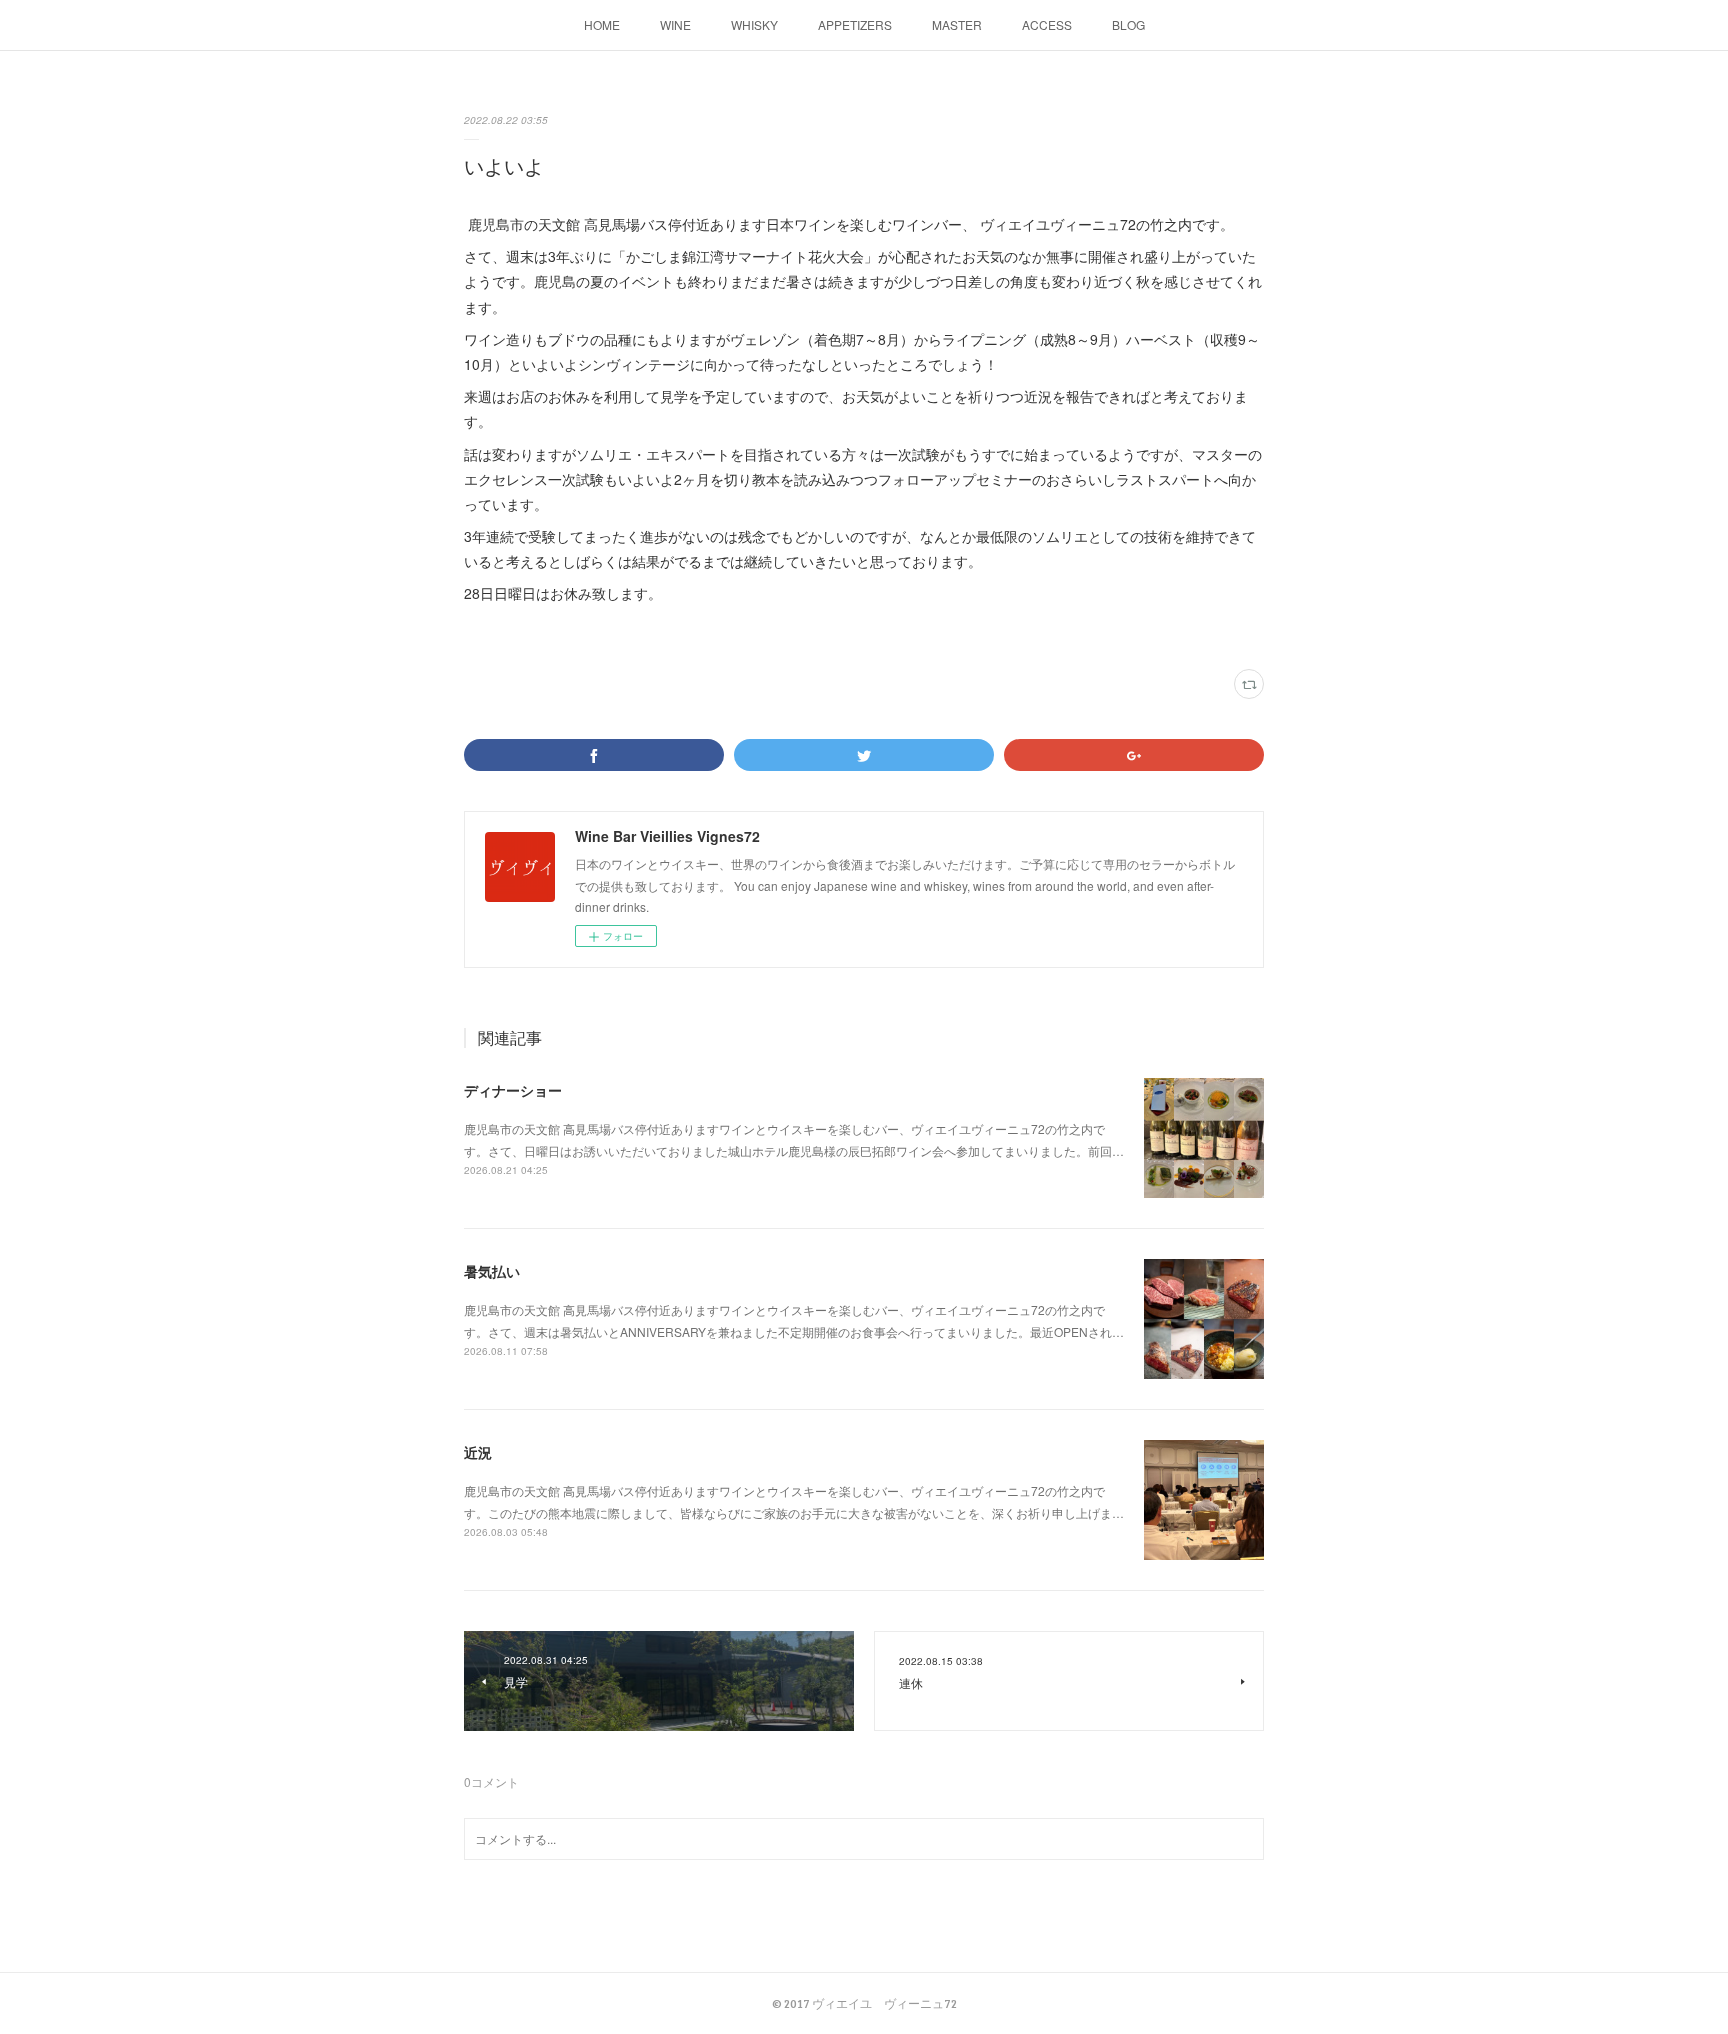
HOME (602, 24)
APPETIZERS (855, 24)
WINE (675, 24)
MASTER (957, 24)
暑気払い (492, 1271)
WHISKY (754, 24)
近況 (478, 1452)
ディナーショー (513, 1090)
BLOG (1128, 24)
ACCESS (1047, 24)
